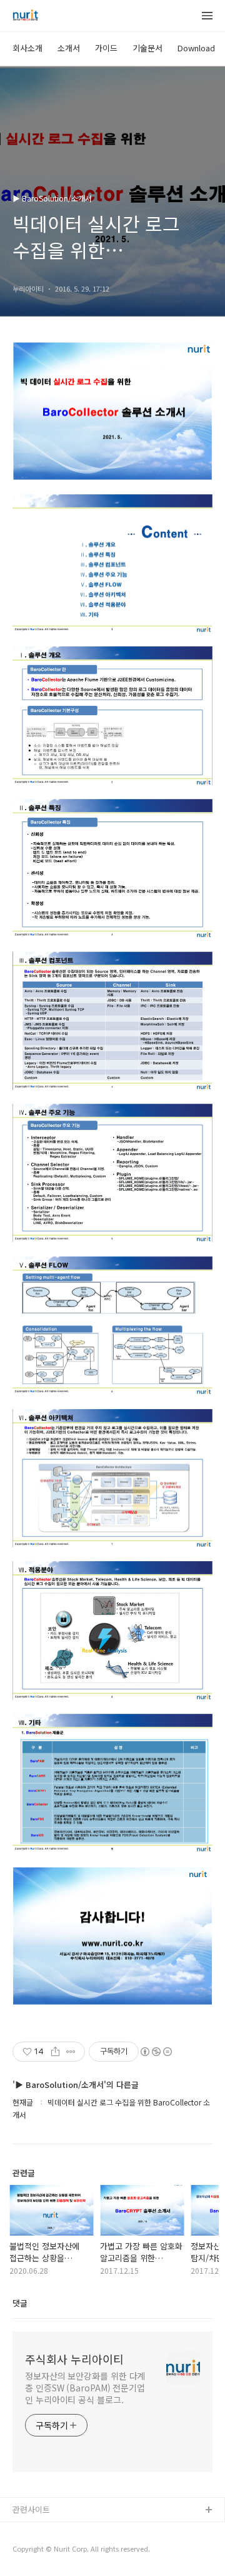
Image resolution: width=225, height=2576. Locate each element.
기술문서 (147, 48)
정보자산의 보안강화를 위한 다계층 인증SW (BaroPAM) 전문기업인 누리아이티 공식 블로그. (85, 2388)
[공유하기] (55, 2052)
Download (196, 48)
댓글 (20, 2303)
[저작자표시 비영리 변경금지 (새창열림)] (156, 2052)
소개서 (69, 48)
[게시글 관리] (71, 2052)
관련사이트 (31, 2509)
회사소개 (27, 48)
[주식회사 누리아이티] (25, 16)
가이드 (106, 48)
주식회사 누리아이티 (74, 2359)
